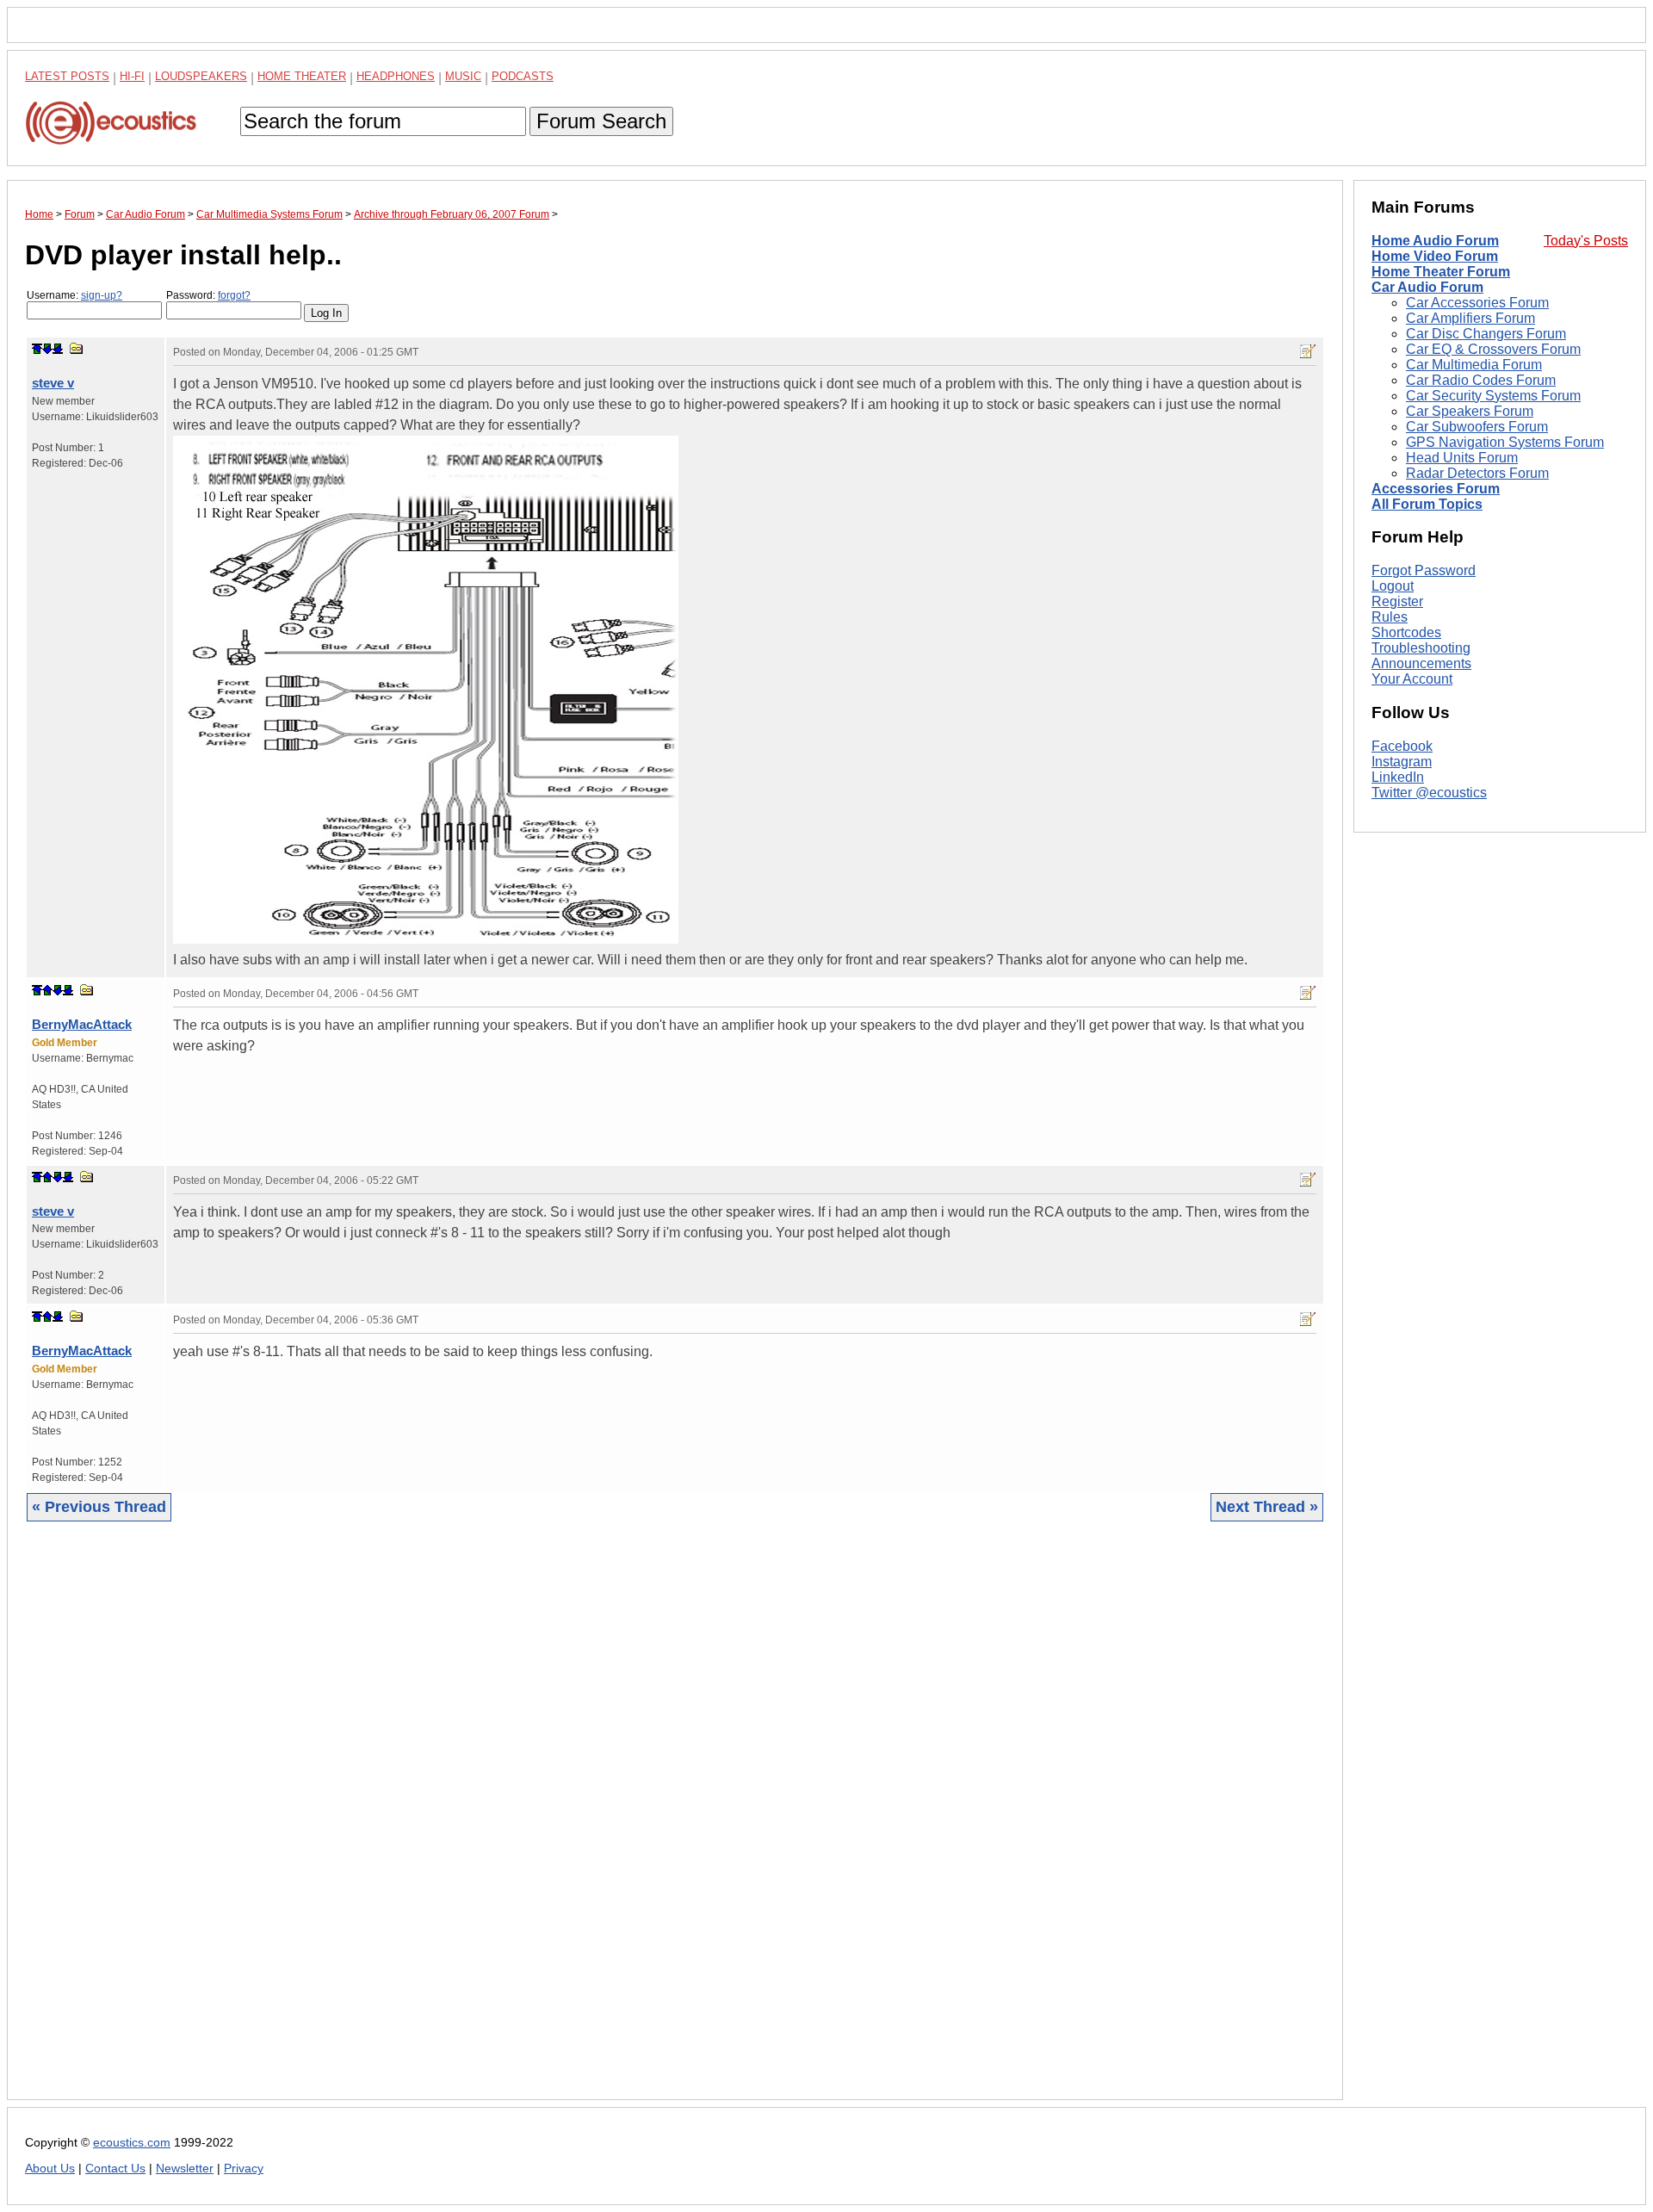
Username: (74, 295)
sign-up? (102, 295)
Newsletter (185, 2169)
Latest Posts (67, 76)
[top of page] (37, 349)
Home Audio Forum (1435, 241)
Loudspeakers (201, 76)
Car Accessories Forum (1477, 303)
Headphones (396, 76)
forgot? (234, 295)
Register (1397, 601)
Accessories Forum (1436, 489)
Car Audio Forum (1427, 287)
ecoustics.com (132, 2143)
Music (463, 76)
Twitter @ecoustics (1429, 793)
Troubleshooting (1421, 648)
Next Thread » (1267, 1507)
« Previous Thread (99, 1507)
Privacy (244, 2169)
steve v (53, 383)
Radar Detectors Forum (1477, 473)
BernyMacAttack (82, 1024)
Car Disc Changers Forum (1486, 334)
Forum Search (601, 121)
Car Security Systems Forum (1493, 396)
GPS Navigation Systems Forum (1505, 442)
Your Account (1412, 679)
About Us (50, 2169)
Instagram (1402, 762)
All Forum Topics (1427, 504)
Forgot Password (1424, 570)
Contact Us (115, 2169)
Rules (1390, 617)
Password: (208, 295)
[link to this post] (77, 348)
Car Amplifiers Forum (1470, 318)
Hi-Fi (132, 76)
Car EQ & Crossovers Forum (1493, 349)
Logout (1393, 586)
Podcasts (523, 76)
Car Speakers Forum (1470, 411)
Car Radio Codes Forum (1481, 380)
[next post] (47, 349)
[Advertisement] (542, 1824)
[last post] (58, 349)
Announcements (1421, 663)
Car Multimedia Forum (1474, 365)
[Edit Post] (1308, 351)
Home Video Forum (1435, 256)
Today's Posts (1586, 241)
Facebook (1402, 746)
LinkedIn (1398, 777)
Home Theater (302, 76)
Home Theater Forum (1441, 272)
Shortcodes (1406, 632)
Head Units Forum (1462, 458)
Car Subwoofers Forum (1477, 427)
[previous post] (47, 990)
